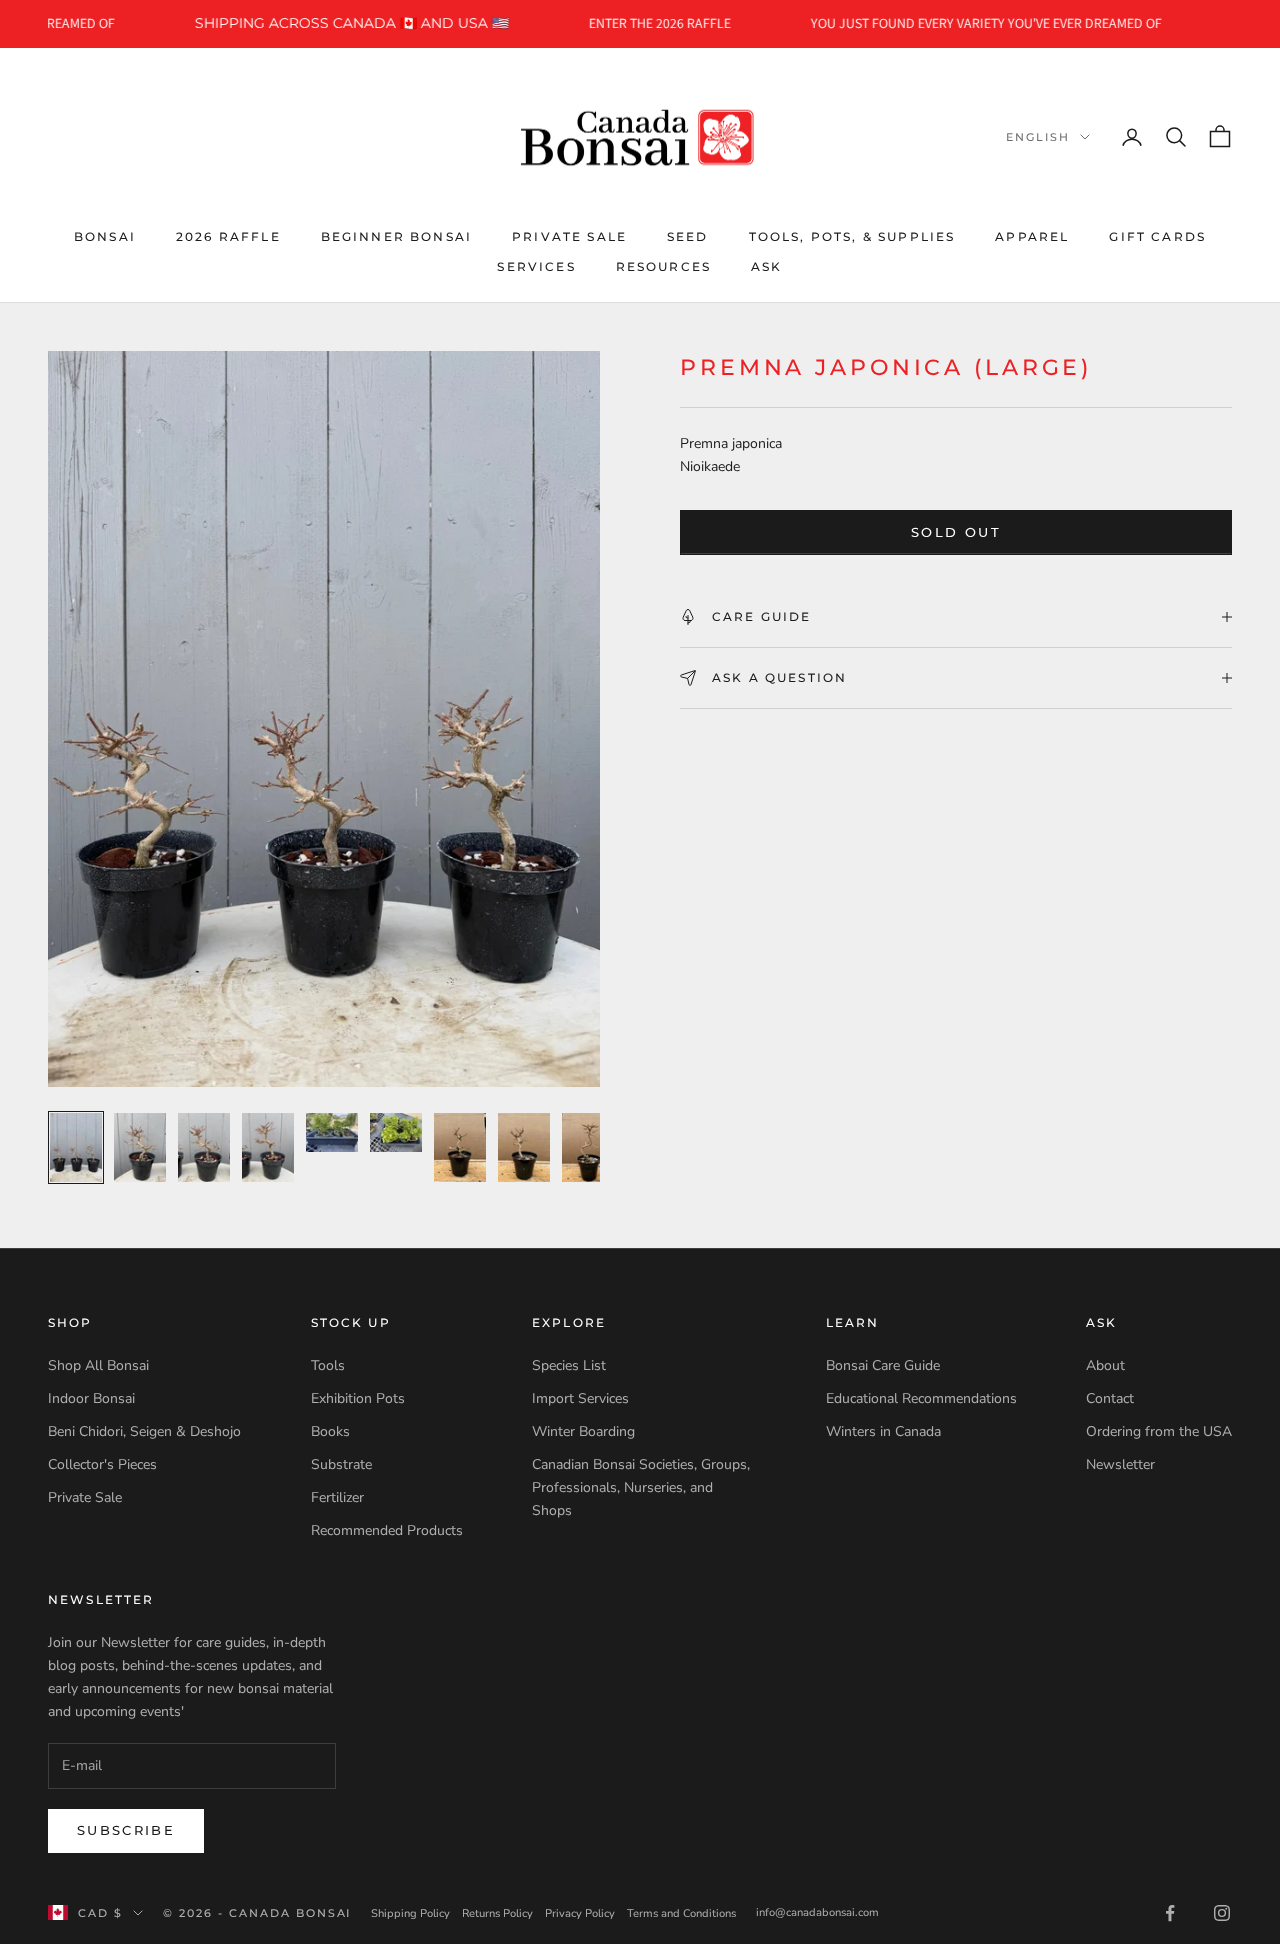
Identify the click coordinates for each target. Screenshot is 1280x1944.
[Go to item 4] (268, 1148)
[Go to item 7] (460, 1148)
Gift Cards (1157, 235)
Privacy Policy (580, 1913)
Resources (663, 266)
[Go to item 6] (396, 1132)
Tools (328, 1365)
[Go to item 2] (140, 1148)
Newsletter (1120, 1464)
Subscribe (126, 1830)
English (1038, 137)
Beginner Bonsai (396, 235)
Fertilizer (337, 1497)
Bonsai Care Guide (883, 1365)
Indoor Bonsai (91, 1398)
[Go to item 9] (588, 1148)
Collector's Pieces (102, 1464)
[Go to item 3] (204, 1148)
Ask (766, 266)
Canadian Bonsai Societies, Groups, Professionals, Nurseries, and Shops (641, 1487)
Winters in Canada (883, 1431)
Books (330, 1431)
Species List (569, 1365)
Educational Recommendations (921, 1398)
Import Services (580, 1398)
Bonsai (105, 235)
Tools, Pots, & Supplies (852, 235)
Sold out (956, 532)
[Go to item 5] (332, 1132)
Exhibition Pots (358, 1398)
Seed (688, 235)
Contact (1110, 1398)
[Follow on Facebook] (1170, 1913)
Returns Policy (497, 1913)
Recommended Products (387, 1530)
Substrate (341, 1464)
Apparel (1032, 235)
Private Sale (569, 235)
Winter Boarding (583, 1431)
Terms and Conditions (681, 1913)
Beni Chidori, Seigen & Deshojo (144, 1431)
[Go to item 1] (76, 1148)
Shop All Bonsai (98, 1365)
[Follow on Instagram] (1222, 1913)
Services (536, 266)
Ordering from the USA (1159, 1431)
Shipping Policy (410, 1913)
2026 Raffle (228, 235)
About (1105, 1365)
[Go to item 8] (524, 1148)
